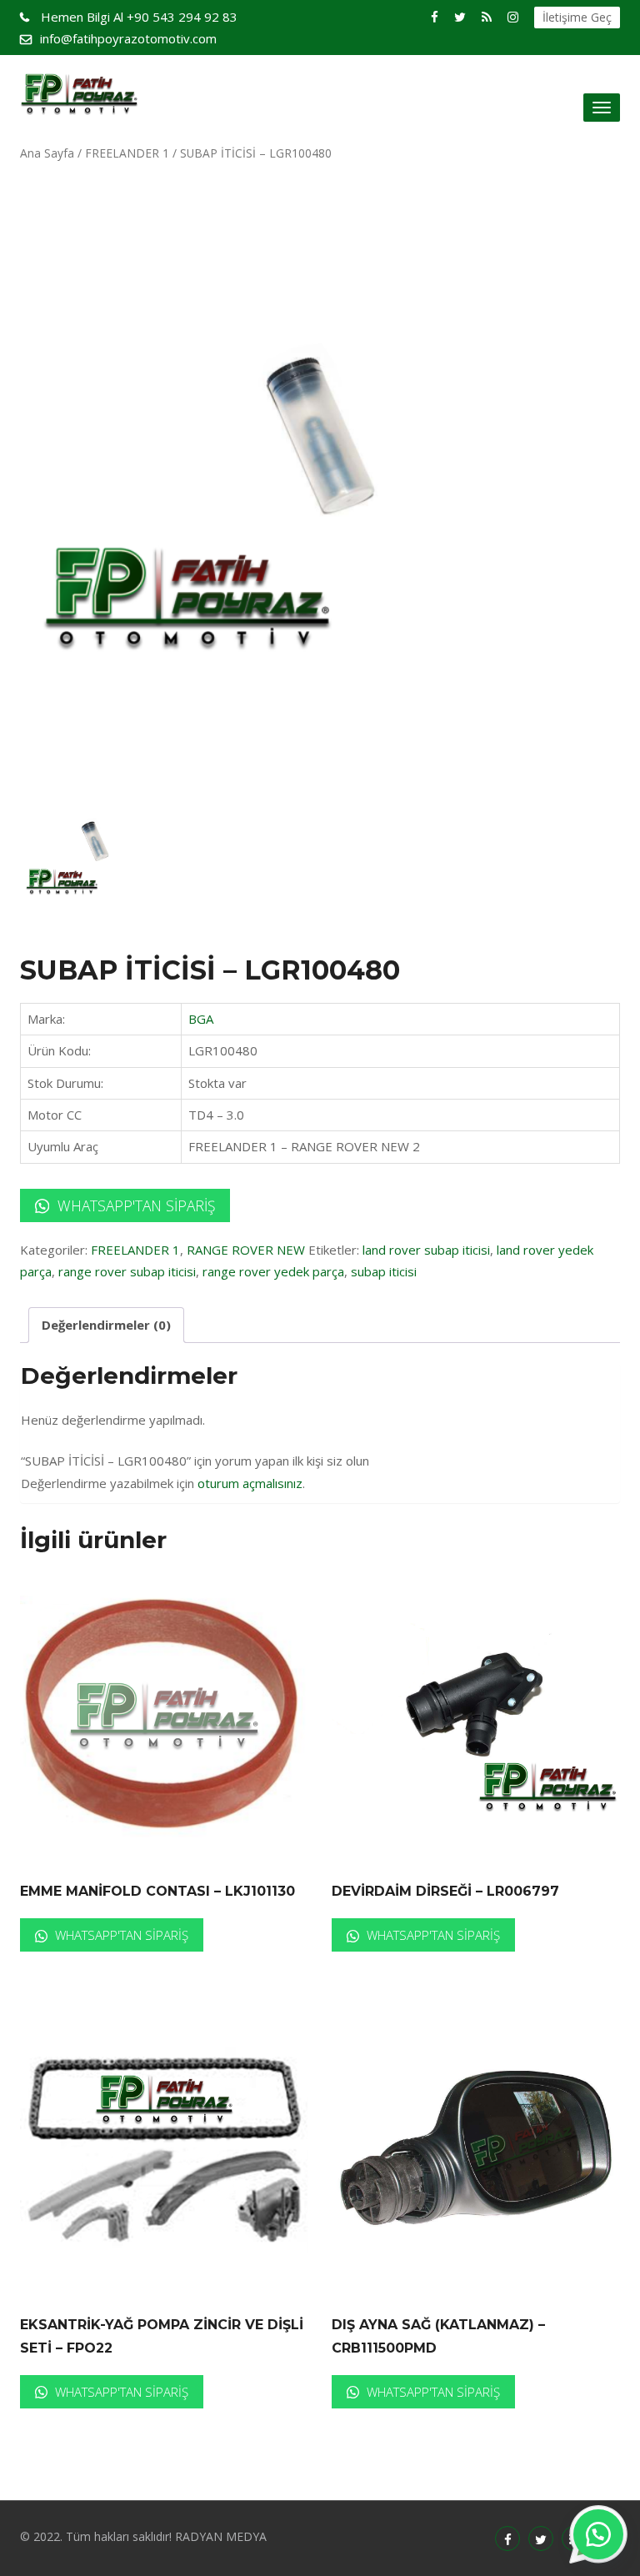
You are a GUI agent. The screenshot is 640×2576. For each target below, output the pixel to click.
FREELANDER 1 (127, 153)
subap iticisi (384, 1271)
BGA (201, 1019)
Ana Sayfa (47, 153)
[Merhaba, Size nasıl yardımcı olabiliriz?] (598, 2534)
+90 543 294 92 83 (139, 17)
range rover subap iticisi (127, 1271)
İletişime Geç (577, 17)
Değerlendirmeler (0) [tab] (106, 1325)
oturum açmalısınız (250, 1483)
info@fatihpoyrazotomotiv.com (128, 38)
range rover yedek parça (273, 1271)
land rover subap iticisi (426, 1250)
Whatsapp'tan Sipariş (134, 1205)
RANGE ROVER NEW (246, 1250)
